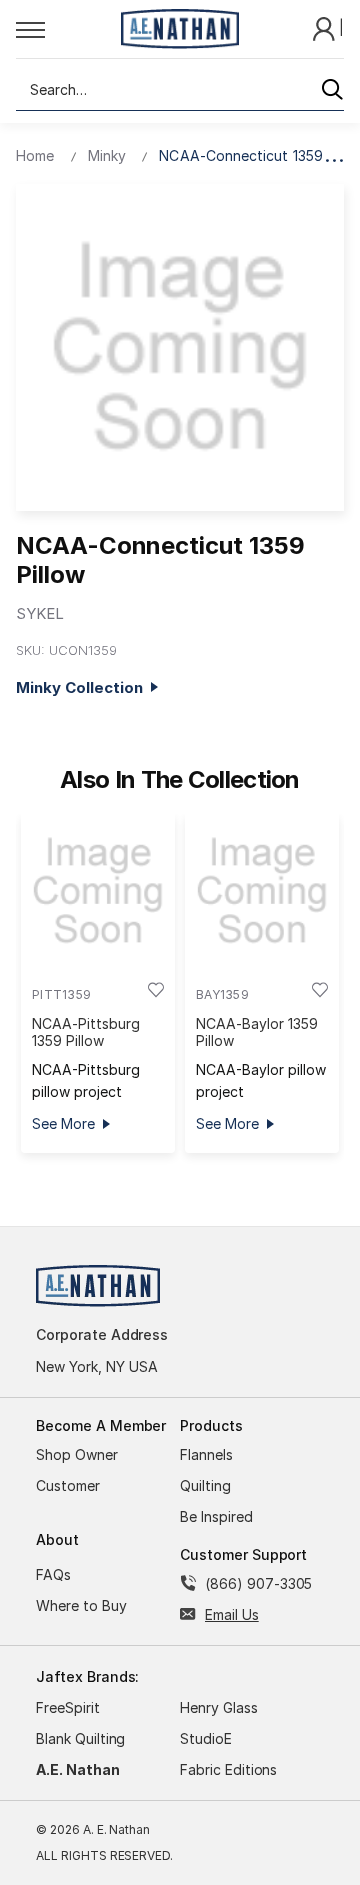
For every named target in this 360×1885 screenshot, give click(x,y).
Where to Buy (81, 1605)
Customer (68, 1485)
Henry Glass (219, 1707)
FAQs (53, 1574)
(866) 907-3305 (258, 1583)
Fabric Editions (228, 1769)
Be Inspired (216, 1516)
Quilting (205, 1485)
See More (63, 1123)
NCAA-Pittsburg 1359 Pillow (85, 1032)
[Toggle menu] (62, 29)
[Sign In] (326, 27)
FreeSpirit (68, 1707)
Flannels (206, 1454)
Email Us (232, 1614)
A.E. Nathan (78, 1769)
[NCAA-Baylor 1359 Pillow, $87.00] (262, 891)
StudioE (206, 1738)
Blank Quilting (80, 1738)
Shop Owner (77, 1454)
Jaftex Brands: (87, 1676)
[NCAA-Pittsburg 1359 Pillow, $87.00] (98, 891)
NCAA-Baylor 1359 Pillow (256, 1032)
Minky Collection (83, 687)
